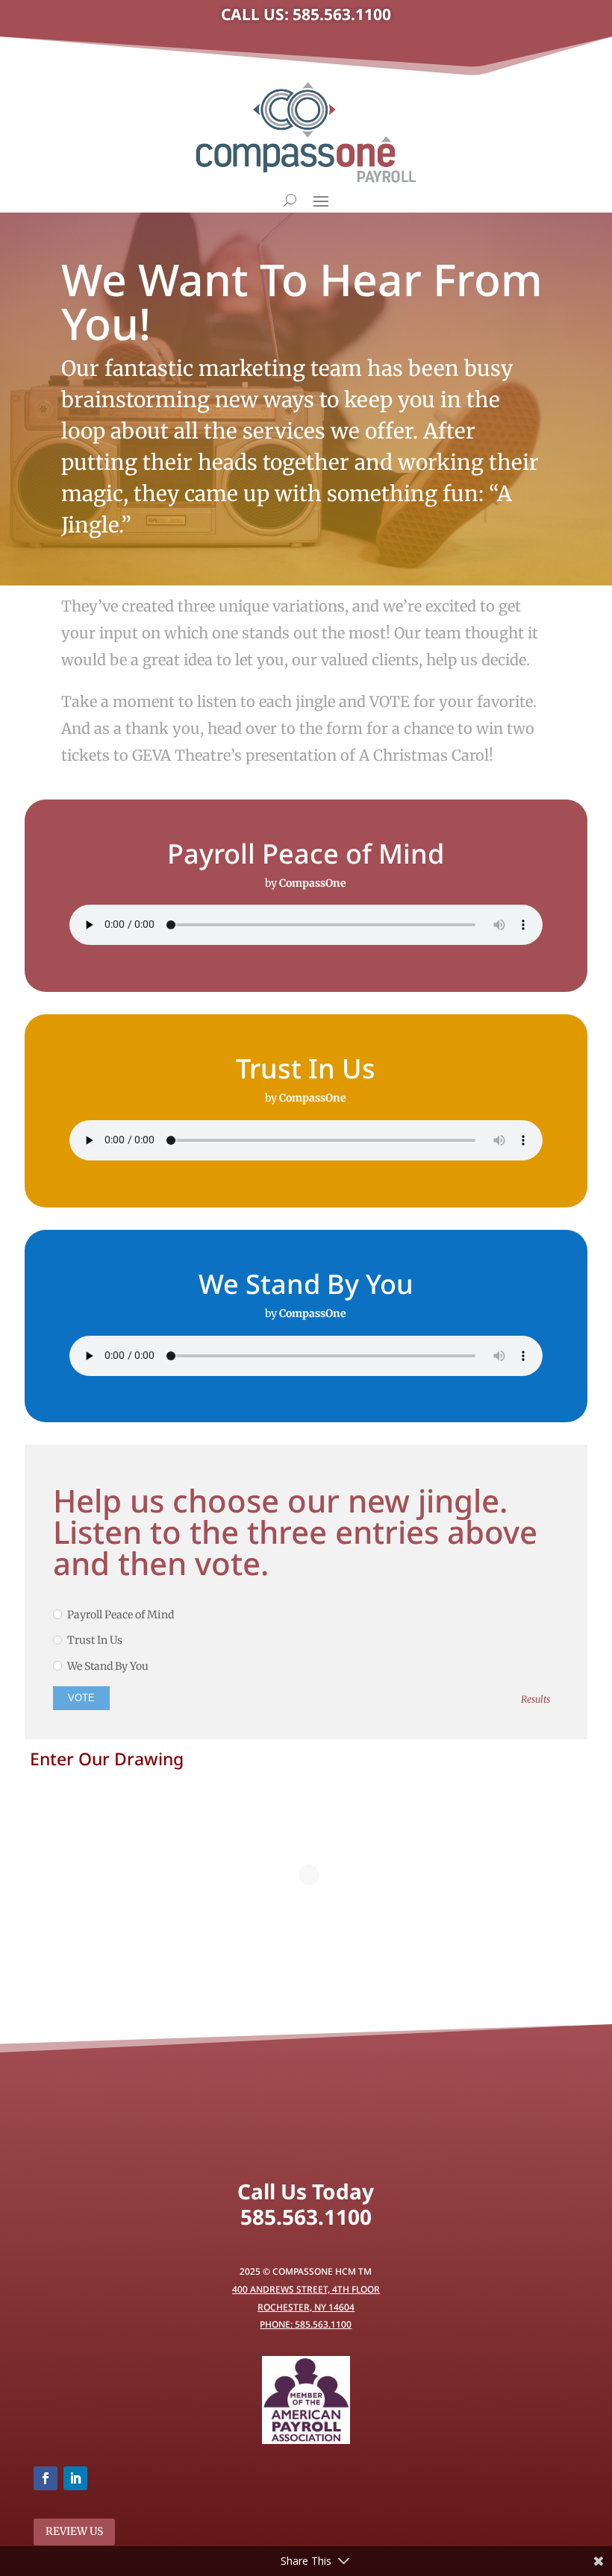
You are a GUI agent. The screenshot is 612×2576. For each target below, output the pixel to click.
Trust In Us (95, 1640)
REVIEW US (74, 2531)
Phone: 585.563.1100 (306, 2324)
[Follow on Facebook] (46, 2478)
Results (535, 1699)
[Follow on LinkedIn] (75, 2478)
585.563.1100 (306, 2217)
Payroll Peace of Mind (121, 1615)
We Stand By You (108, 1666)
